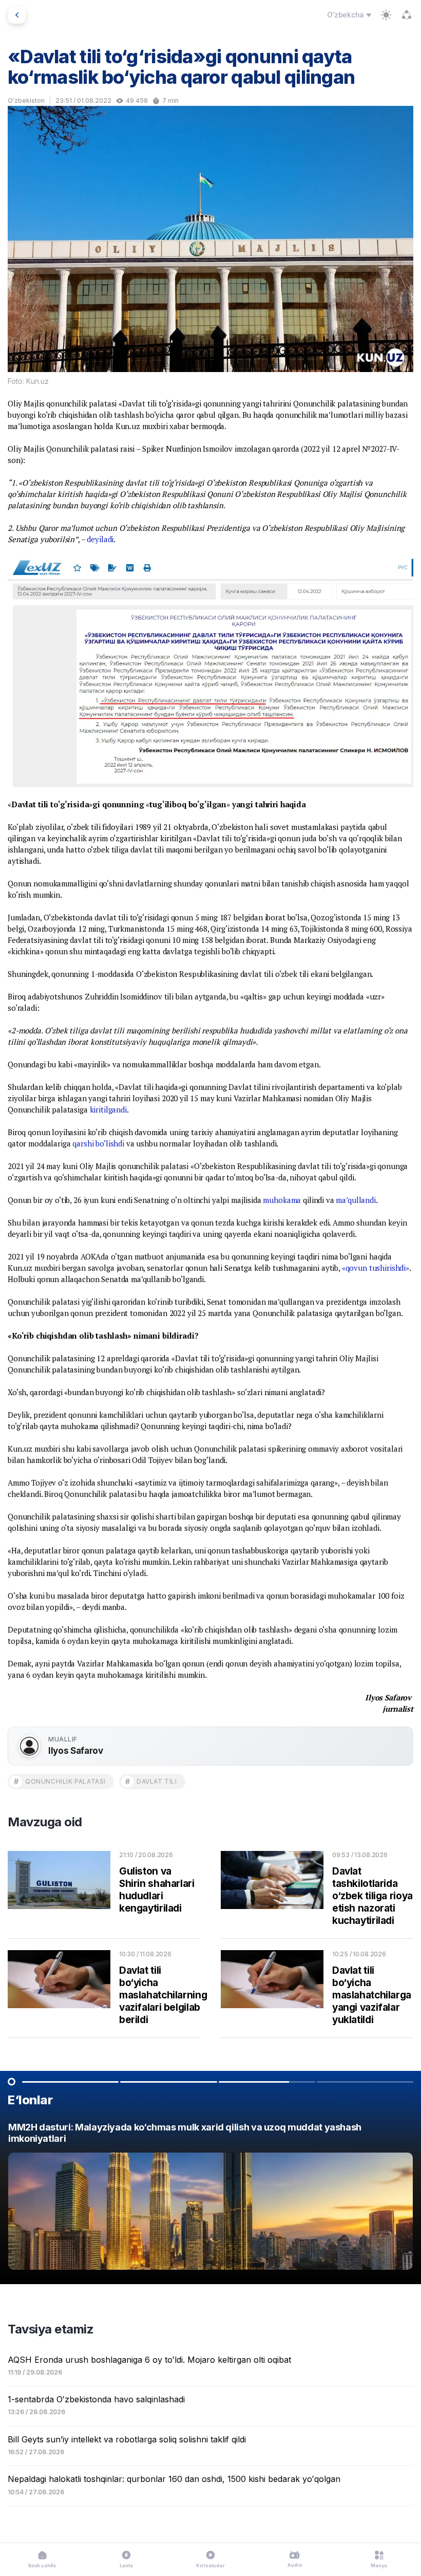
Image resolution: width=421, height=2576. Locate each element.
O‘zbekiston (26, 100)
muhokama (282, 1200)
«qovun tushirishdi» (376, 1268)
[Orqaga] (17, 15)
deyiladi (100, 539)
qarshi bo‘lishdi (98, 1143)
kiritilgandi (108, 1109)
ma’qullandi (356, 1200)
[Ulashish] (407, 15)
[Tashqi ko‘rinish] (386, 15)
